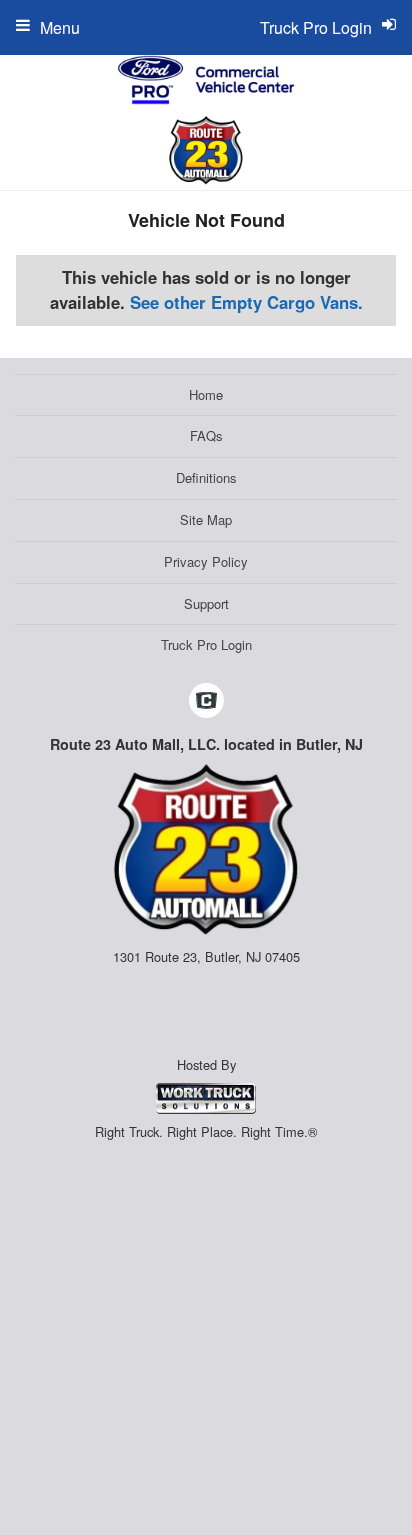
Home (206, 394)
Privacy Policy (206, 561)
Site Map (206, 519)
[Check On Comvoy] (206, 701)
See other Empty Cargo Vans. (246, 302)
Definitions (206, 477)
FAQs (206, 435)
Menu (60, 27)
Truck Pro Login (206, 644)
